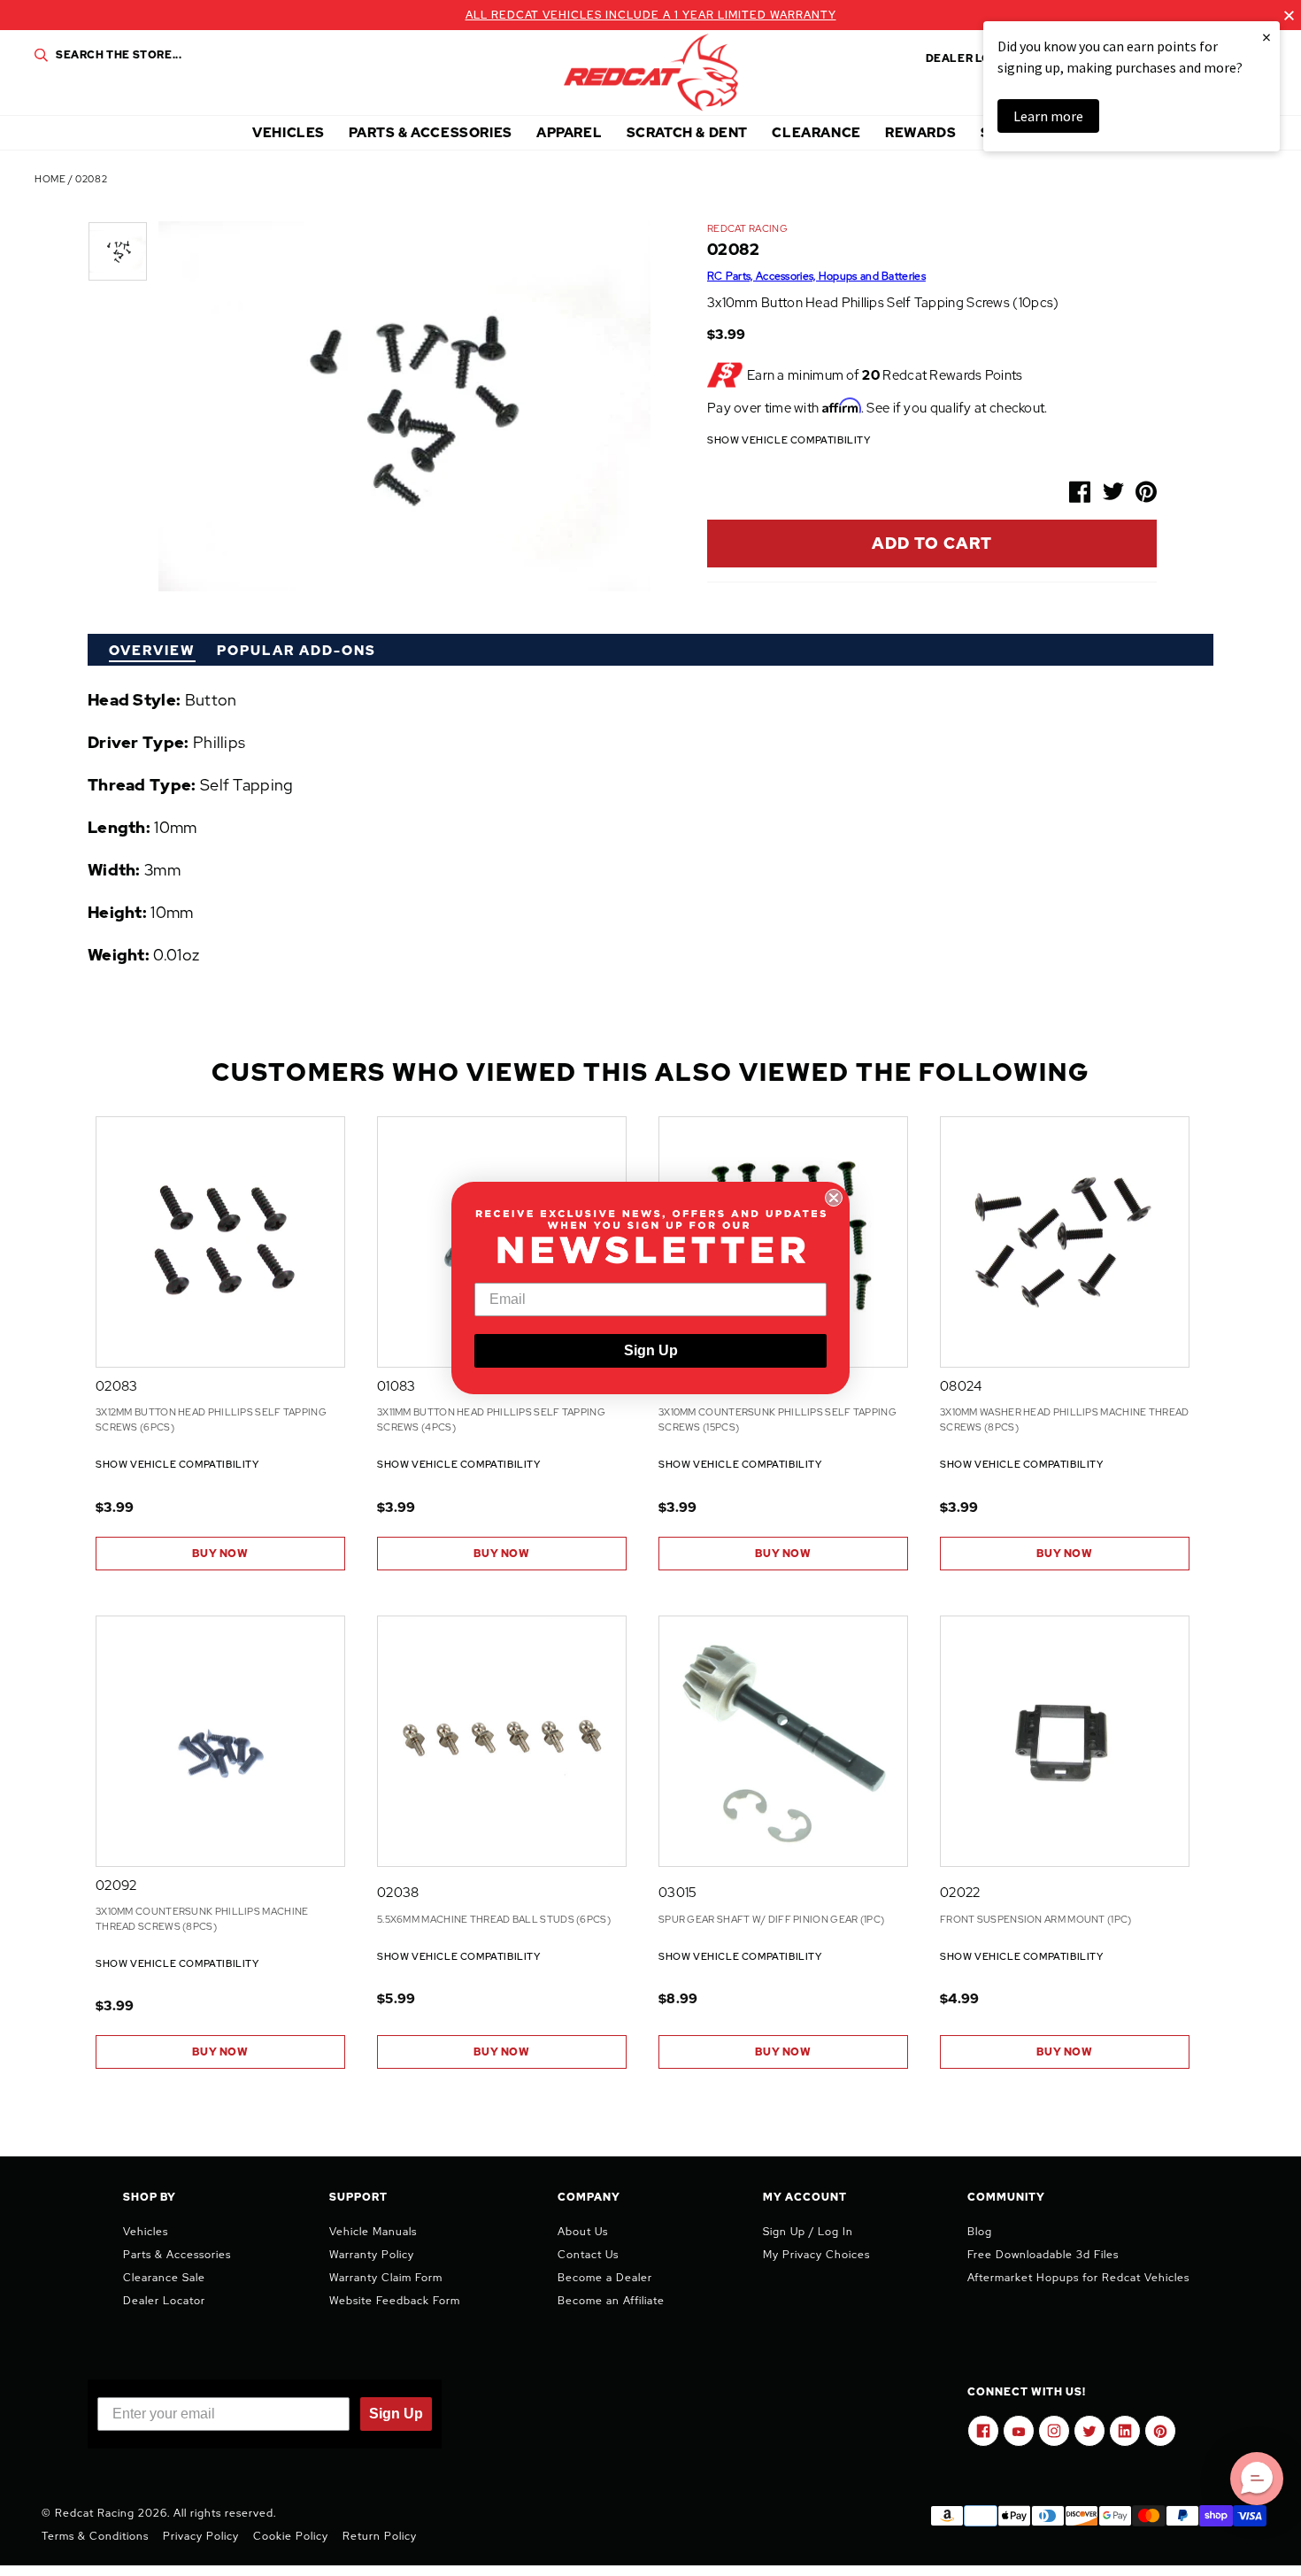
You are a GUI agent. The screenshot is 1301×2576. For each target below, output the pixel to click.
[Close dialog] (834, 1198)
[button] (1257, 2479)
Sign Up (651, 1350)
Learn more (1048, 116)
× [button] (1266, 37)
